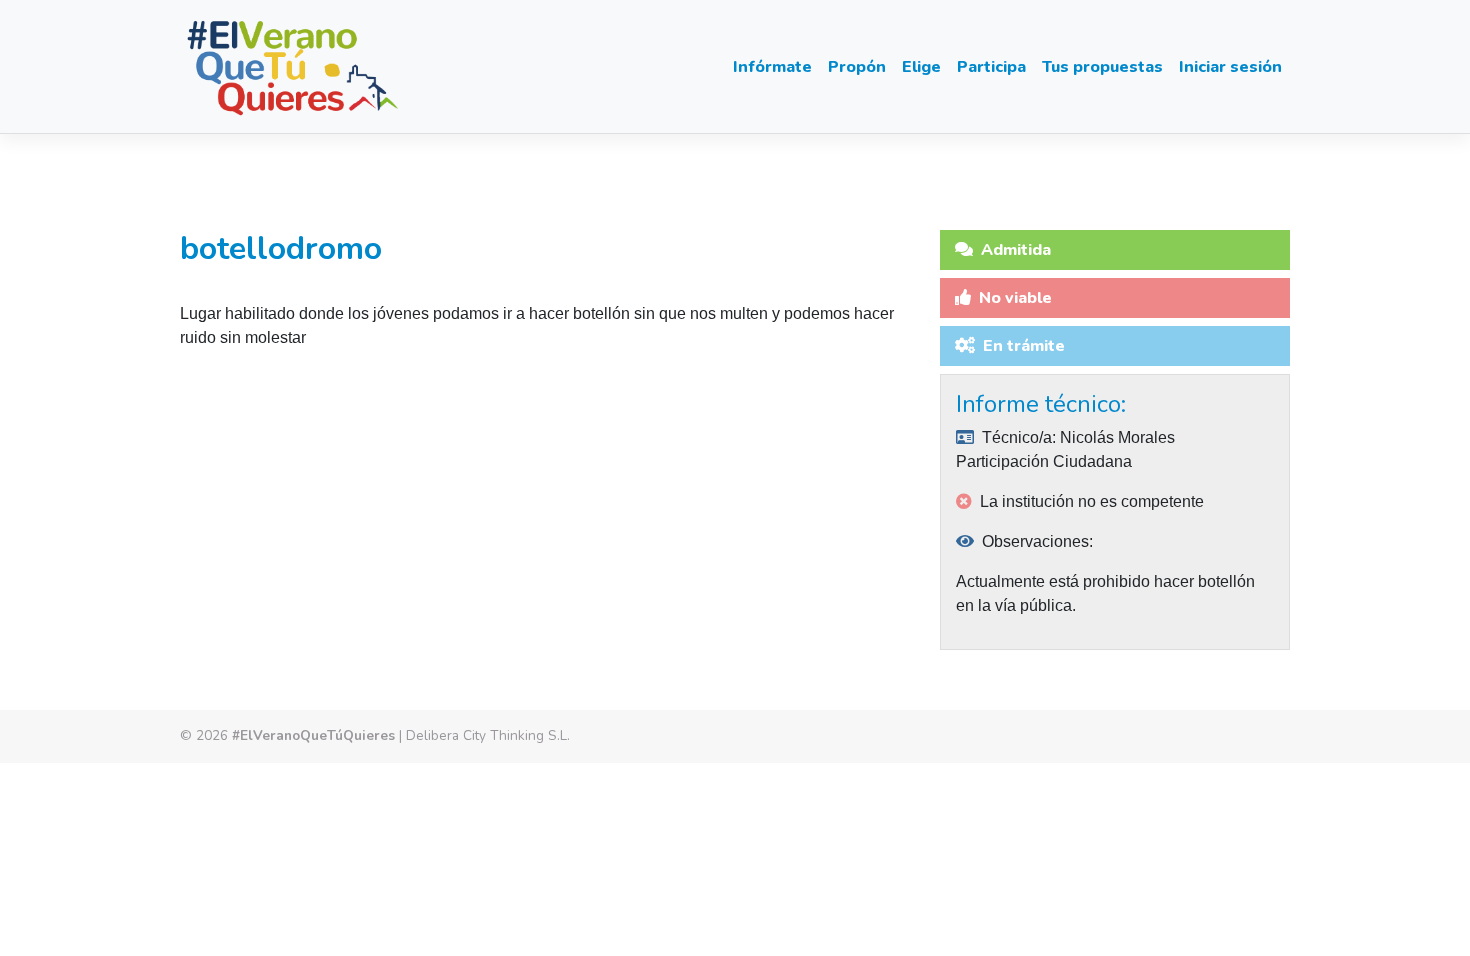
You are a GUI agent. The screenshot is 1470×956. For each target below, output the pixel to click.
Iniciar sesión (1230, 67)
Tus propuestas (1102, 67)
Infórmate (772, 67)
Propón (857, 67)
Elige (921, 67)
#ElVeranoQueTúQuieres (313, 735)
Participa (991, 67)
